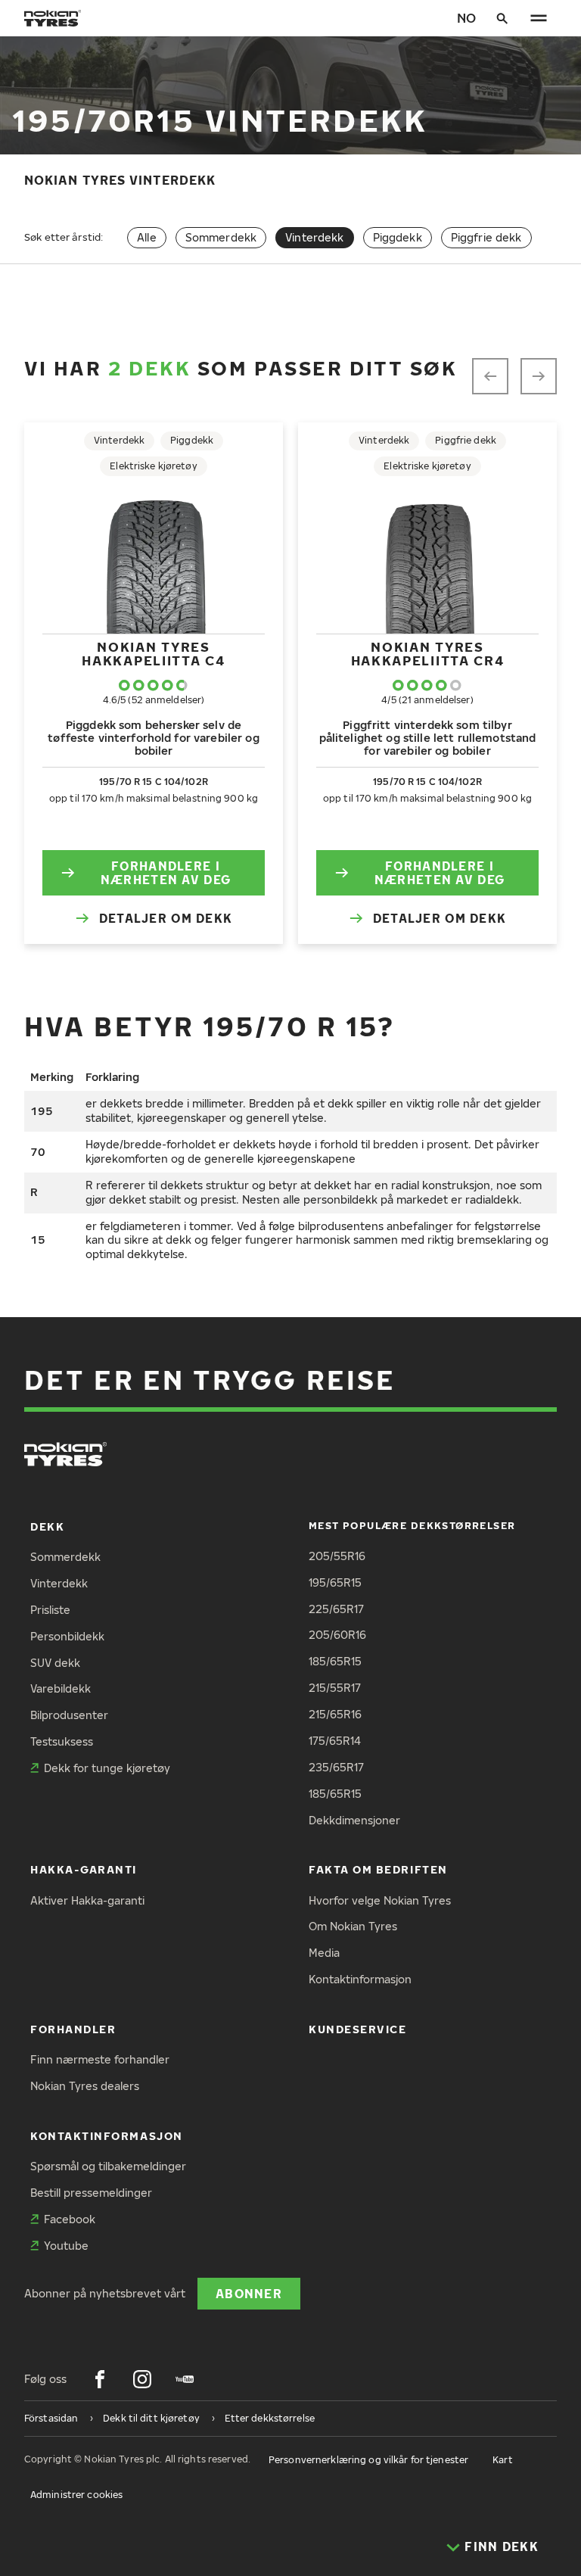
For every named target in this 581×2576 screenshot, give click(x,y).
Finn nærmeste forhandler (100, 2059)
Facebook (70, 2219)
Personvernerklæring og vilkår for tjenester (368, 2460)
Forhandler (73, 2029)
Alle (147, 237)
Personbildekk (67, 1636)
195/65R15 (335, 1582)
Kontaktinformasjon (360, 1979)
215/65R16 (335, 1714)
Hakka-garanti (84, 1869)
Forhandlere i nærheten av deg (166, 872)
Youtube (66, 2246)
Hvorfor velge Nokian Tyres (380, 1900)
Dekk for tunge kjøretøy (107, 1768)
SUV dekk (55, 1663)
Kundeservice (357, 2029)
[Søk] (502, 18)
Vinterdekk (59, 1583)
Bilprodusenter (69, 1715)
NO (466, 18)
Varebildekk (61, 1688)
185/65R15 (335, 1661)
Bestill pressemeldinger (91, 2193)
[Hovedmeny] (539, 18)
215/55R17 (335, 1688)
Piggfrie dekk (486, 237)
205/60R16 (337, 1635)
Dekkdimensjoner (354, 1820)
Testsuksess (62, 1741)
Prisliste (50, 1610)
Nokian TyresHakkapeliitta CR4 (428, 654)
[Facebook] (100, 2379)
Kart (502, 2460)
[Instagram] (142, 2379)
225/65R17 (336, 1609)
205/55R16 (337, 1556)
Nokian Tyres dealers (85, 2086)
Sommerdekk (221, 237)
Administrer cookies (76, 2495)
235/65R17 (336, 1767)
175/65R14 (335, 1741)
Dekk (47, 1526)
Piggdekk (398, 237)
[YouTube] (185, 2379)
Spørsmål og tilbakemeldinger (108, 2166)
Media (324, 1953)
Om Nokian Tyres (353, 1926)
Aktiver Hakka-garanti (87, 1900)
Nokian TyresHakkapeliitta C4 (153, 654)
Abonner (249, 2293)
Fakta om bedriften (378, 1869)
